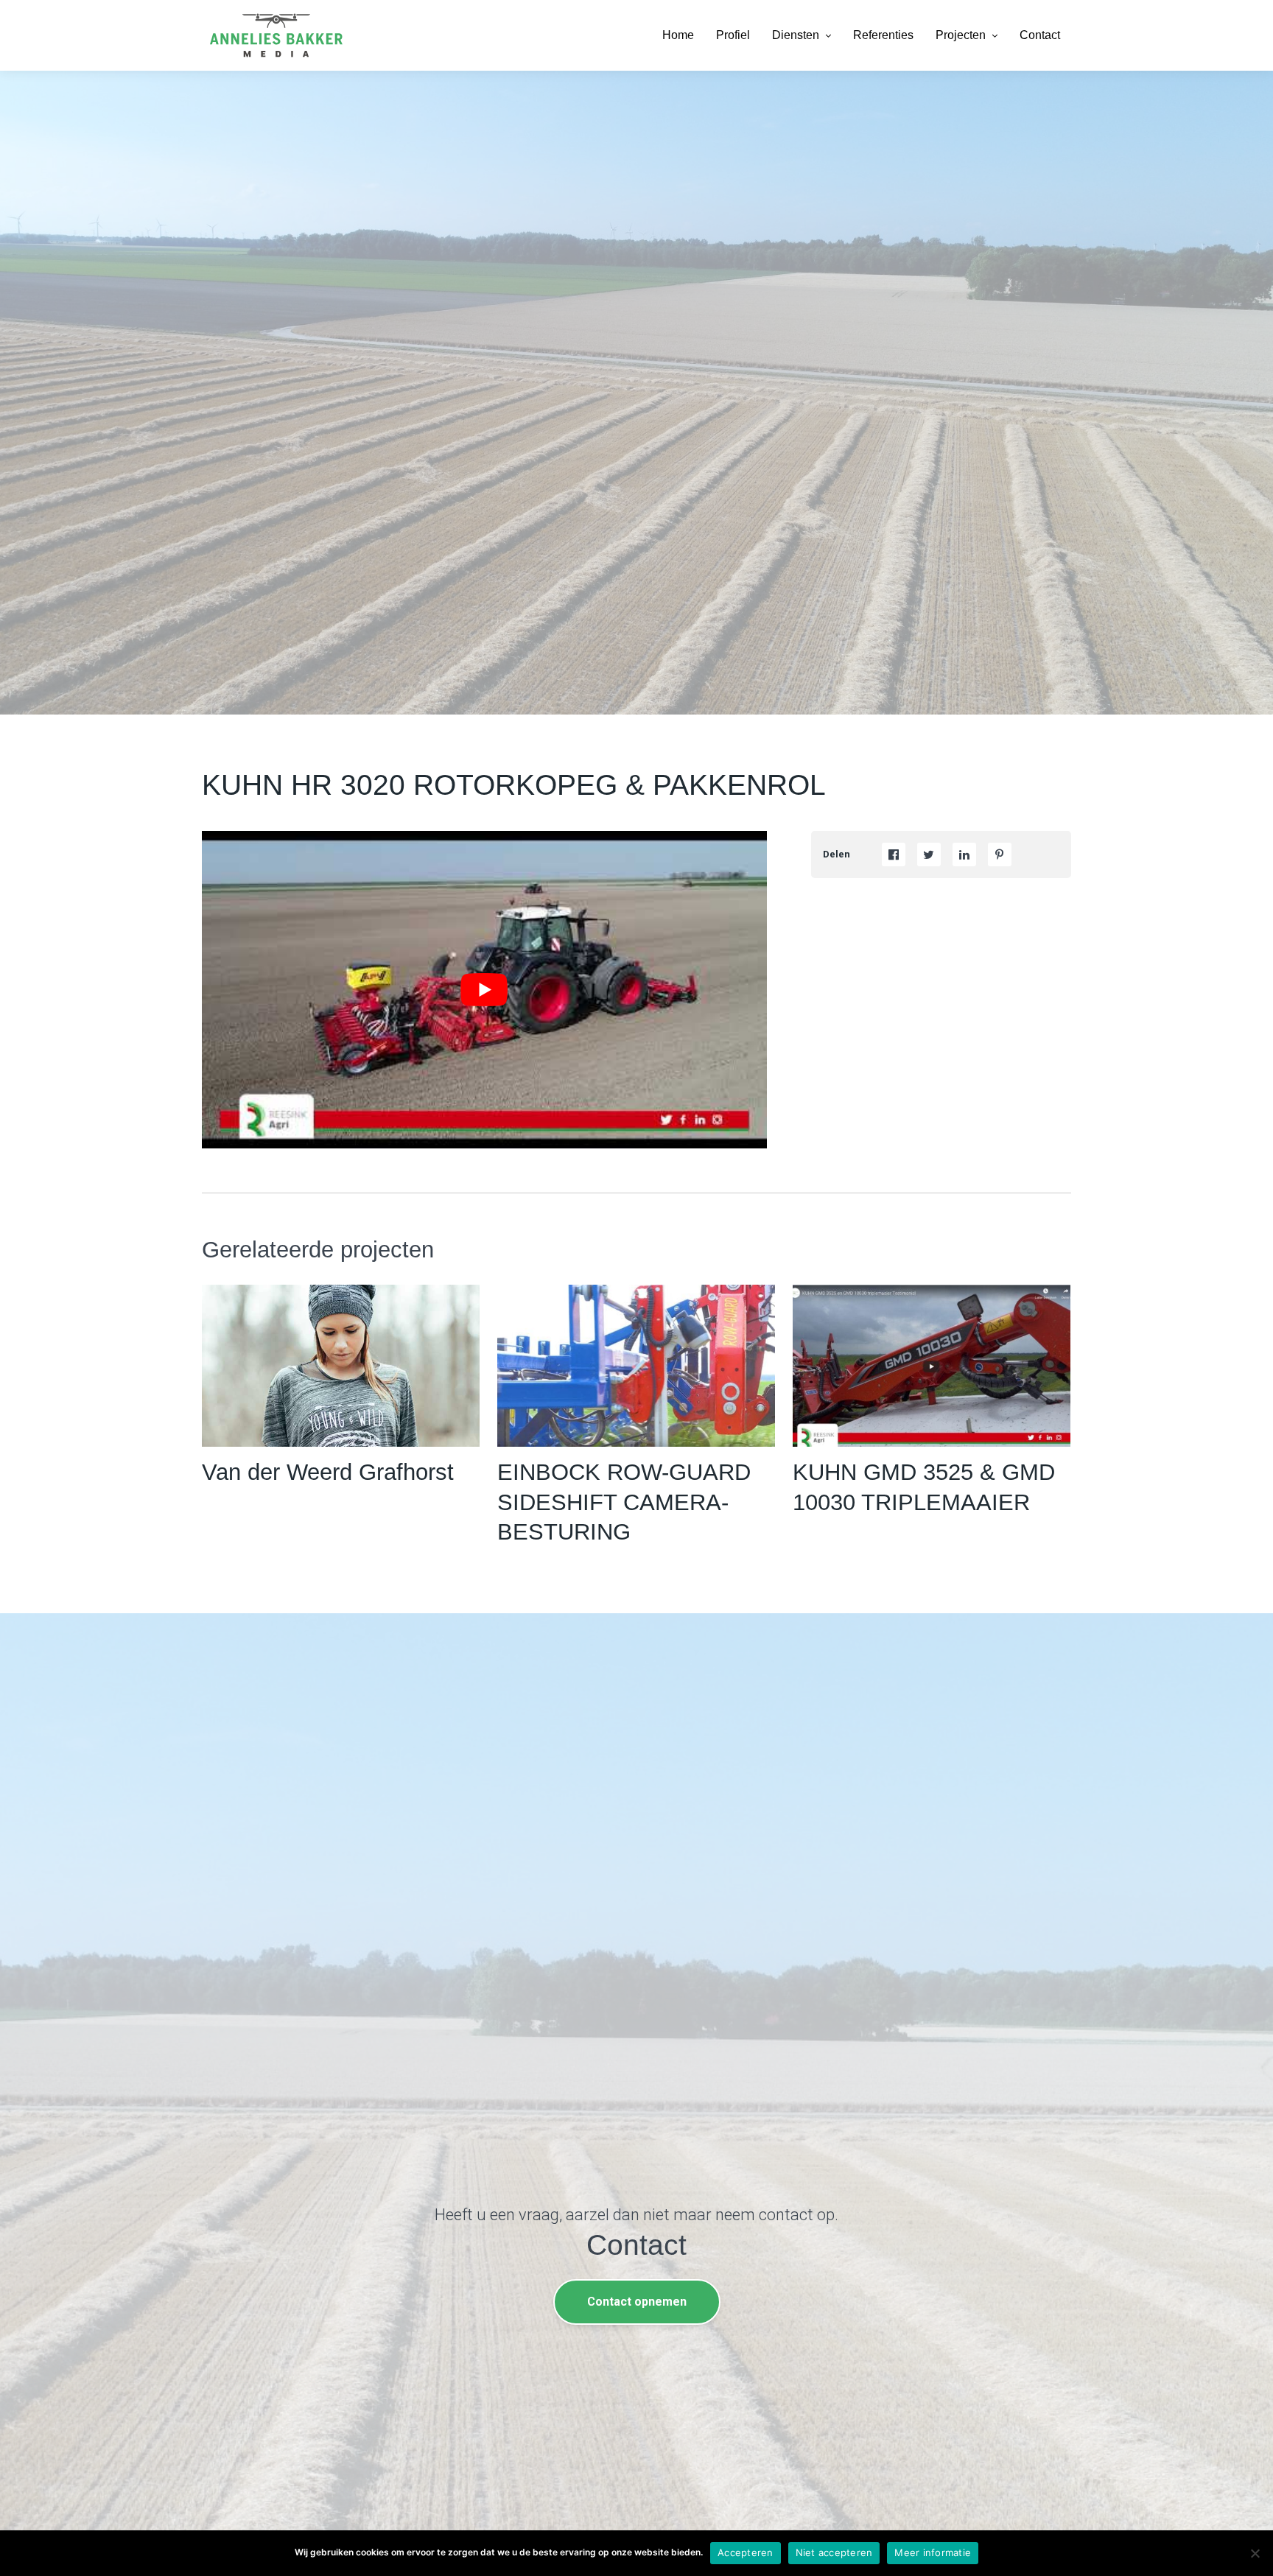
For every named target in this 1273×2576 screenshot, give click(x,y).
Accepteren (746, 2552)
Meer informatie (933, 2552)
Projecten (961, 35)
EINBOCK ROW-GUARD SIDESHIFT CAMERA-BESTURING (624, 1502)
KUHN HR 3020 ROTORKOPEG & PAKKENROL (514, 785)
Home (678, 35)
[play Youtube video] (484, 990)
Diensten (796, 35)
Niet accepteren (834, 2552)
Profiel (733, 35)
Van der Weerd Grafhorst (328, 1472)
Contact (1040, 35)
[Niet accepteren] (1255, 2553)
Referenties (883, 35)
